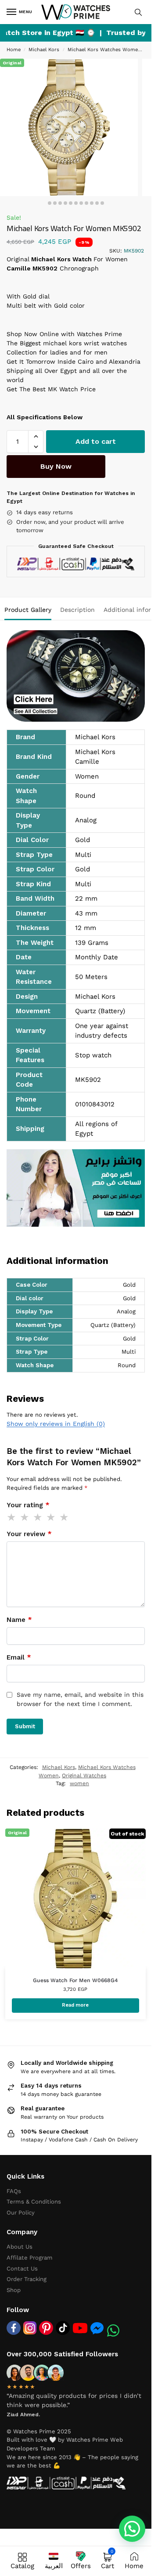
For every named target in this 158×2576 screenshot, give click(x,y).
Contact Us (22, 2269)
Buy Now (56, 466)
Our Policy (21, 2213)
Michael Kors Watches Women (104, 50)
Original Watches (84, 1776)
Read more (75, 2005)
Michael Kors (44, 50)
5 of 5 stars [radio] (65, 1517)
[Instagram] (30, 2328)
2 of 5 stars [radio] (25, 1517)
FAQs (14, 2191)
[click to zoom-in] (69, 127)
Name (19, 1620)
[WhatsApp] (113, 2330)
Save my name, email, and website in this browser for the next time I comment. (80, 1699)
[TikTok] (63, 2328)
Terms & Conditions (34, 2202)
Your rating (28, 1505)
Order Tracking (27, 2279)
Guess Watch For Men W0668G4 (75, 1980)
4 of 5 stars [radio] (51, 1517)
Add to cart (96, 441)
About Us (20, 2247)
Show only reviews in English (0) (56, 1424)
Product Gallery (28, 610)
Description (77, 610)
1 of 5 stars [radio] (12, 1517)
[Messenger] (97, 2328)
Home (14, 50)
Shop (14, 2290)
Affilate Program (30, 2258)
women (79, 1783)
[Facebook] (14, 2328)
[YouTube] (80, 2328)
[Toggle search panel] (138, 12)
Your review (29, 1534)
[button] (36, 436)
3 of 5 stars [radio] (38, 1517)
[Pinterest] (46, 2328)
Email (19, 1657)
